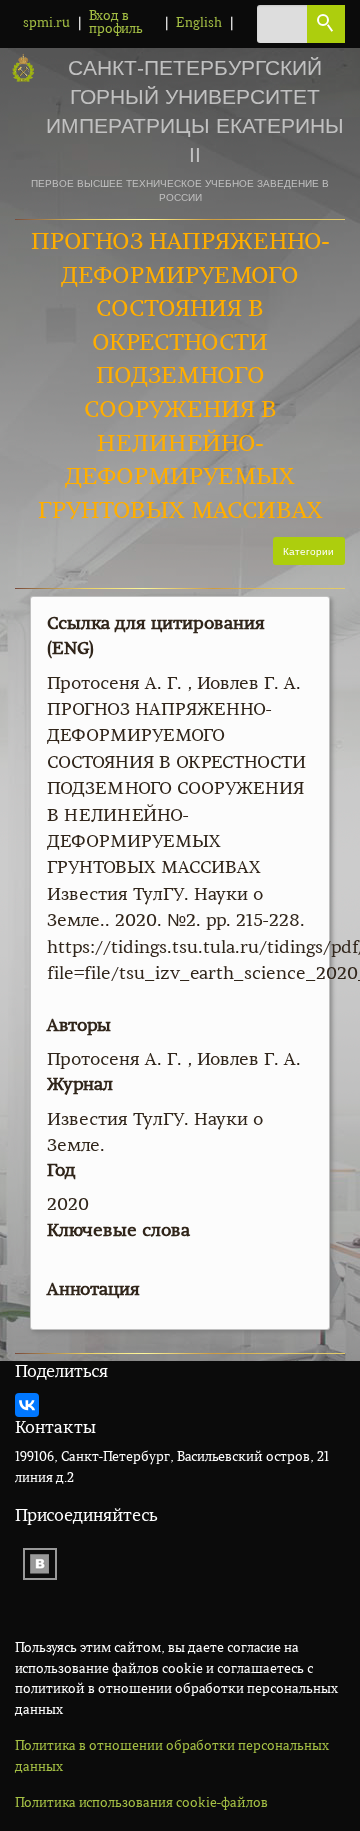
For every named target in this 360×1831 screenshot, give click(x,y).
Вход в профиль (116, 23)
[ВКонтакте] (27, 1405)
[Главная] (23, 68)
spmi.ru (46, 23)
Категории (308, 551)
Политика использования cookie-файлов (141, 1803)
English (199, 23)
